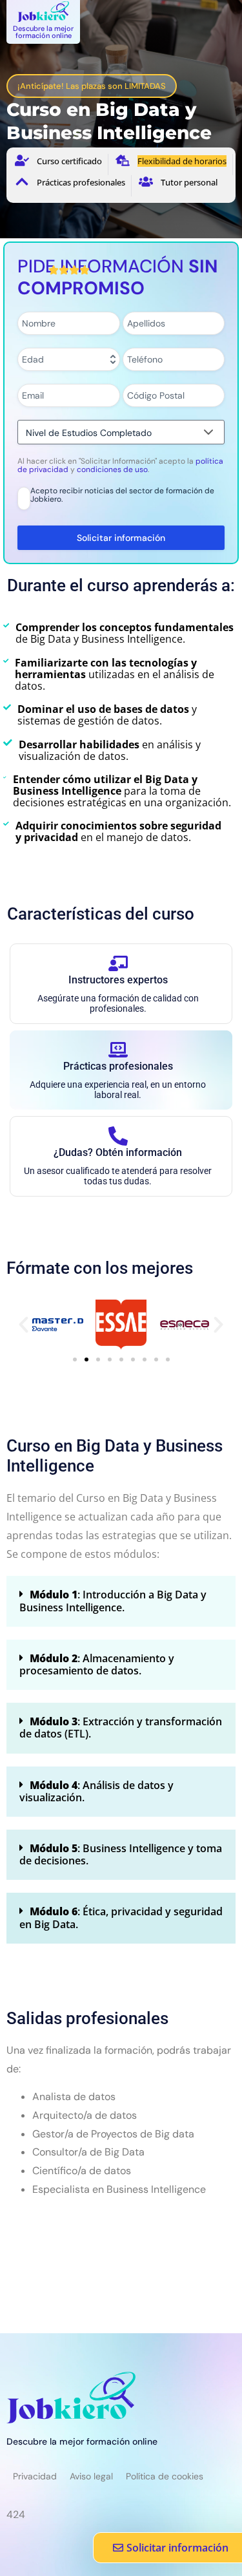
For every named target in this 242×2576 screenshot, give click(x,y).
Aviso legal (91, 2476)
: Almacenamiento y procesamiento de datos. (97, 1664)
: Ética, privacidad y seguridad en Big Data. (121, 1918)
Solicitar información (121, 538)
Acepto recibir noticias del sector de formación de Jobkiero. (122, 496)
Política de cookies (165, 2476)
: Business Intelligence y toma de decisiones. (121, 1854)
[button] (24, 1324)
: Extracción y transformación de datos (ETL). (121, 1728)
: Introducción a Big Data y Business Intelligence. (113, 1601)
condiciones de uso (112, 469)
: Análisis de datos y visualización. (96, 1791)
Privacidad (35, 2476)
